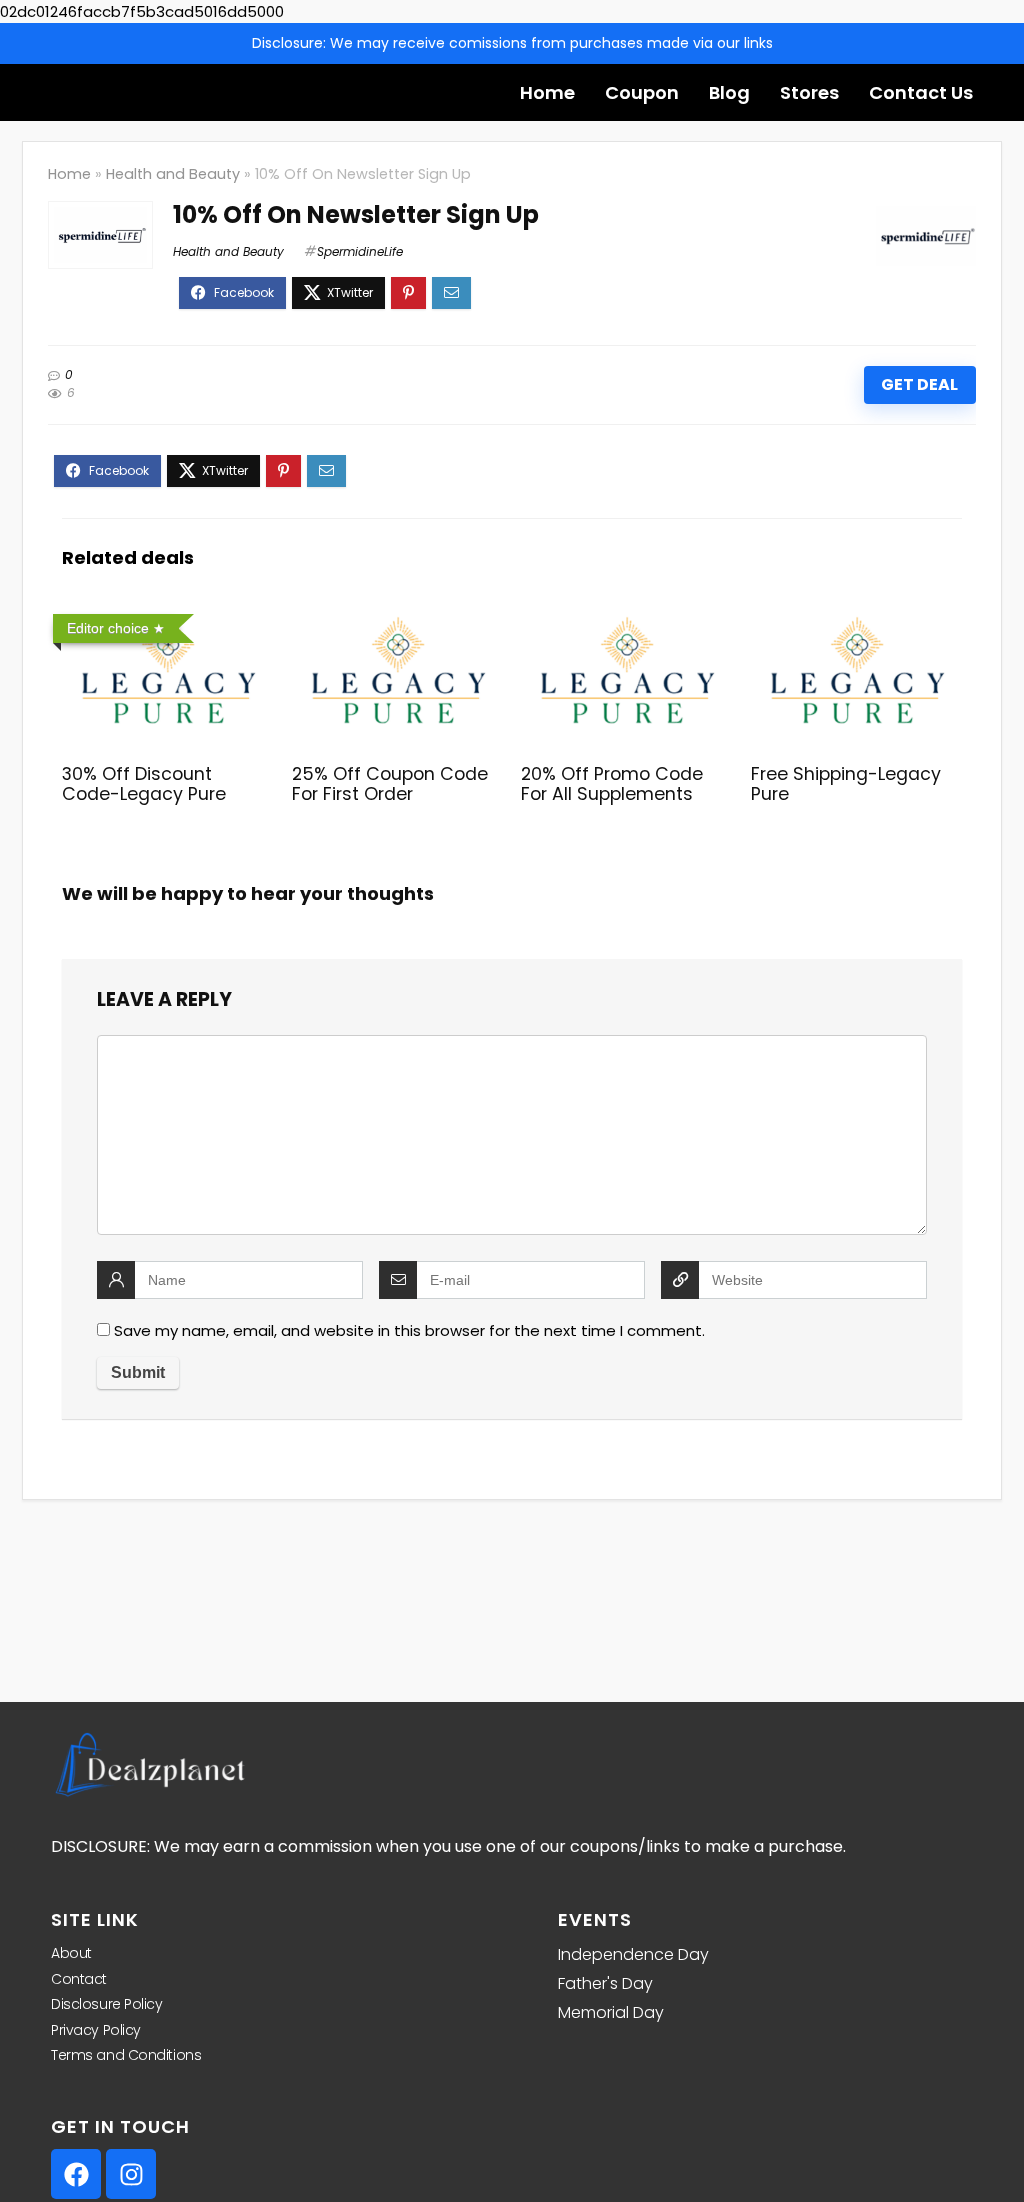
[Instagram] (131, 2174)
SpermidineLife (360, 251)
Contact (79, 1979)
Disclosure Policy (106, 2004)
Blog (729, 92)
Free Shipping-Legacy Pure (846, 784)
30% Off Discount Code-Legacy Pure (144, 784)
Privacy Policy (96, 2030)
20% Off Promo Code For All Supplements (612, 784)
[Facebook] (76, 2174)
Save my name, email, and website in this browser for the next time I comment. (409, 1330)
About (71, 1953)
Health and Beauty (173, 174)
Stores (809, 92)
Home (547, 92)
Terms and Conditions (126, 2055)
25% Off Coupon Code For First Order (390, 784)
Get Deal (919, 384)
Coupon (642, 92)
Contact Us (921, 92)
